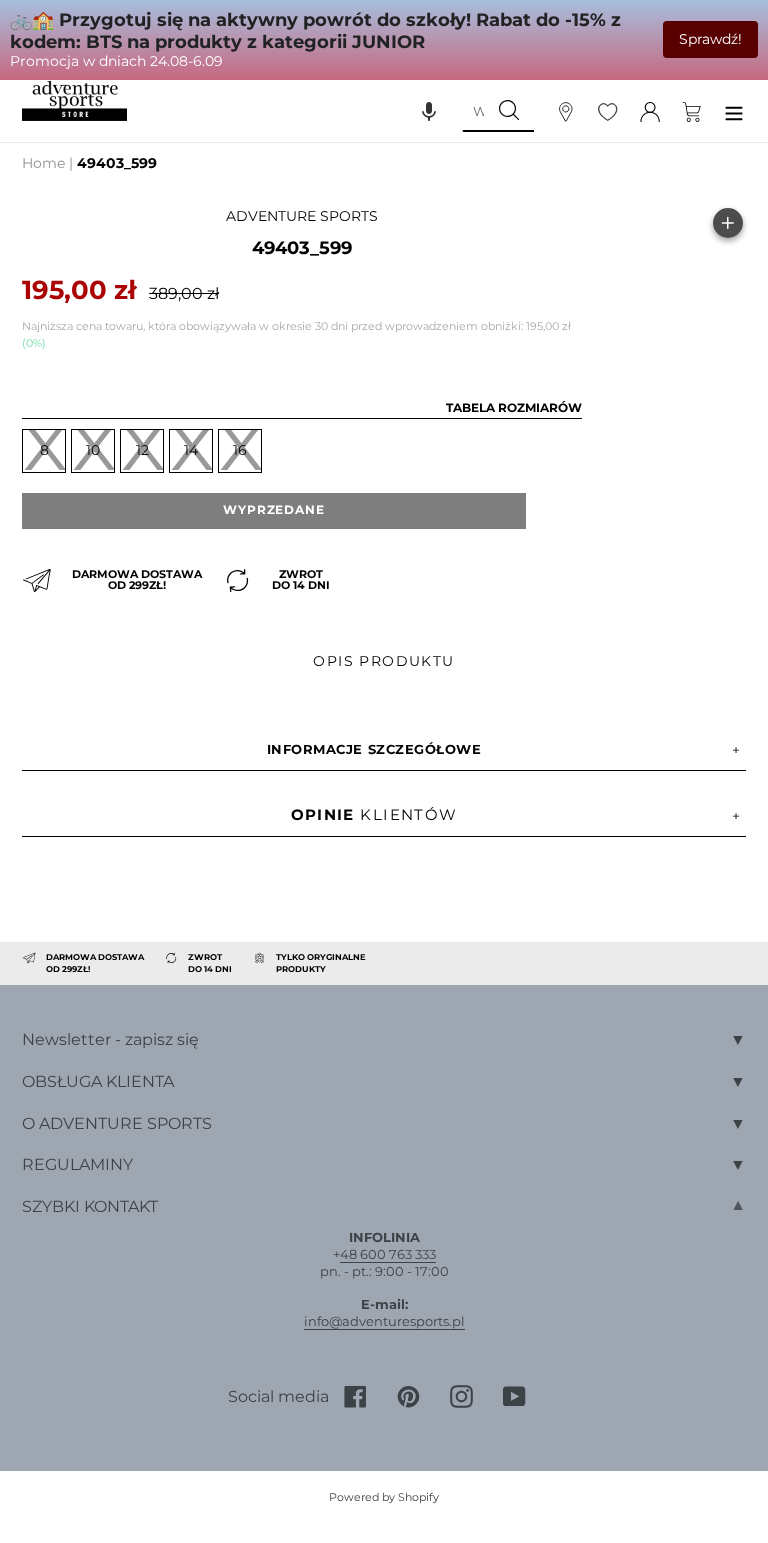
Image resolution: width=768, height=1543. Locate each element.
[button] (429, 111)
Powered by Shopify (384, 1497)
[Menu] (734, 110)
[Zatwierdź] (509, 111)
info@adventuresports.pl (384, 1321)
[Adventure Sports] (74, 101)
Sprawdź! (710, 39)
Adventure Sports (302, 216)
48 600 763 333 (388, 1254)
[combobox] (473, 111)
